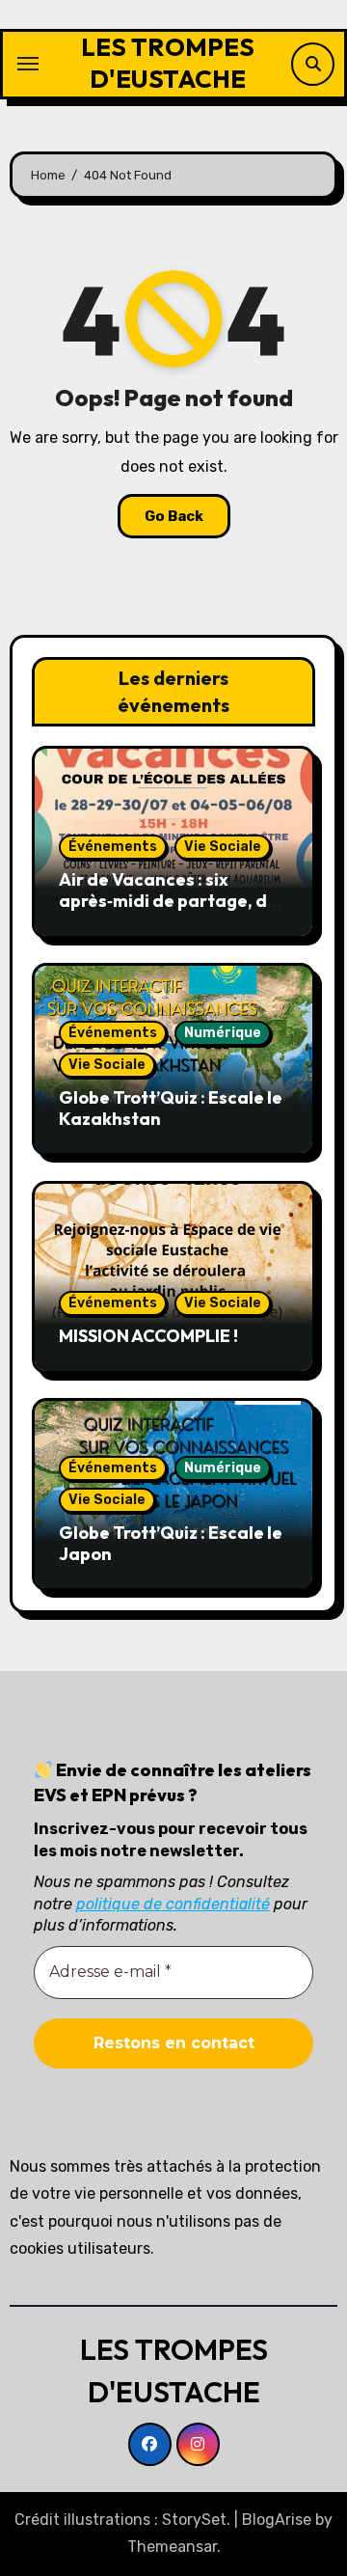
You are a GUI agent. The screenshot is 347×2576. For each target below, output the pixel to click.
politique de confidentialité (173, 1904)
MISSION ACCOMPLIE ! (148, 1336)
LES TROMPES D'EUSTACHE (168, 63)
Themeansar (172, 2547)
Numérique (223, 1033)
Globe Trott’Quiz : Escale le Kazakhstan (171, 1108)
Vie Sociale (223, 847)
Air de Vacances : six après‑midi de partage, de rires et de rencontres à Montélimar (168, 911)
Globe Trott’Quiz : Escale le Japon (171, 1543)
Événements (113, 847)
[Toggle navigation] (28, 64)
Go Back (174, 516)
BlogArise (277, 2520)
